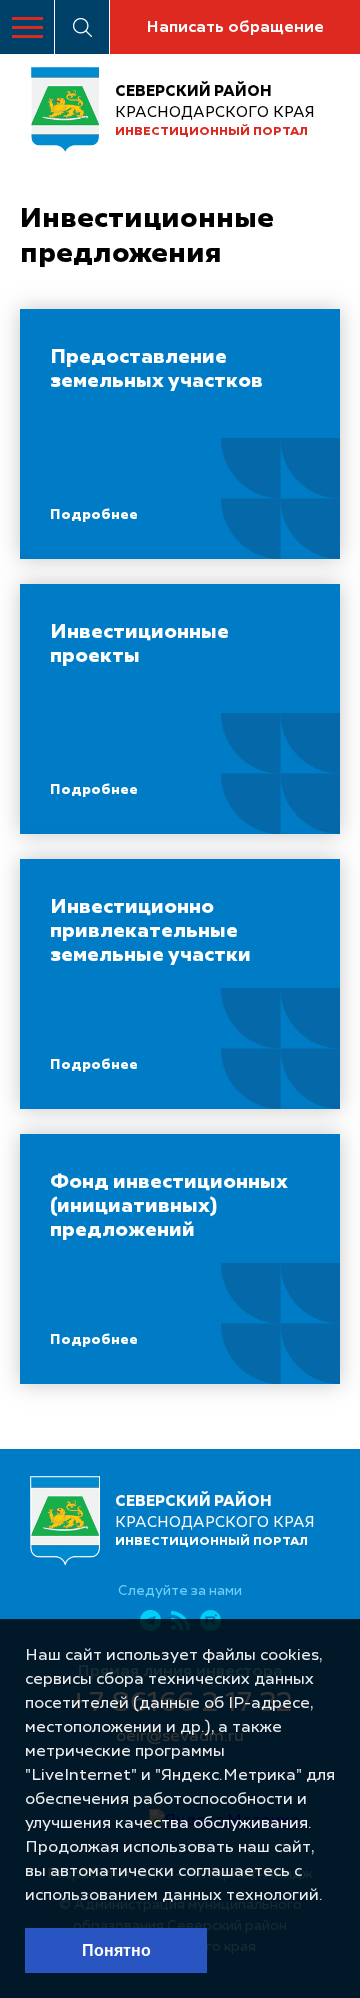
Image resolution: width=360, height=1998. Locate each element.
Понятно (116, 1950)
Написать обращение (235, 28)
